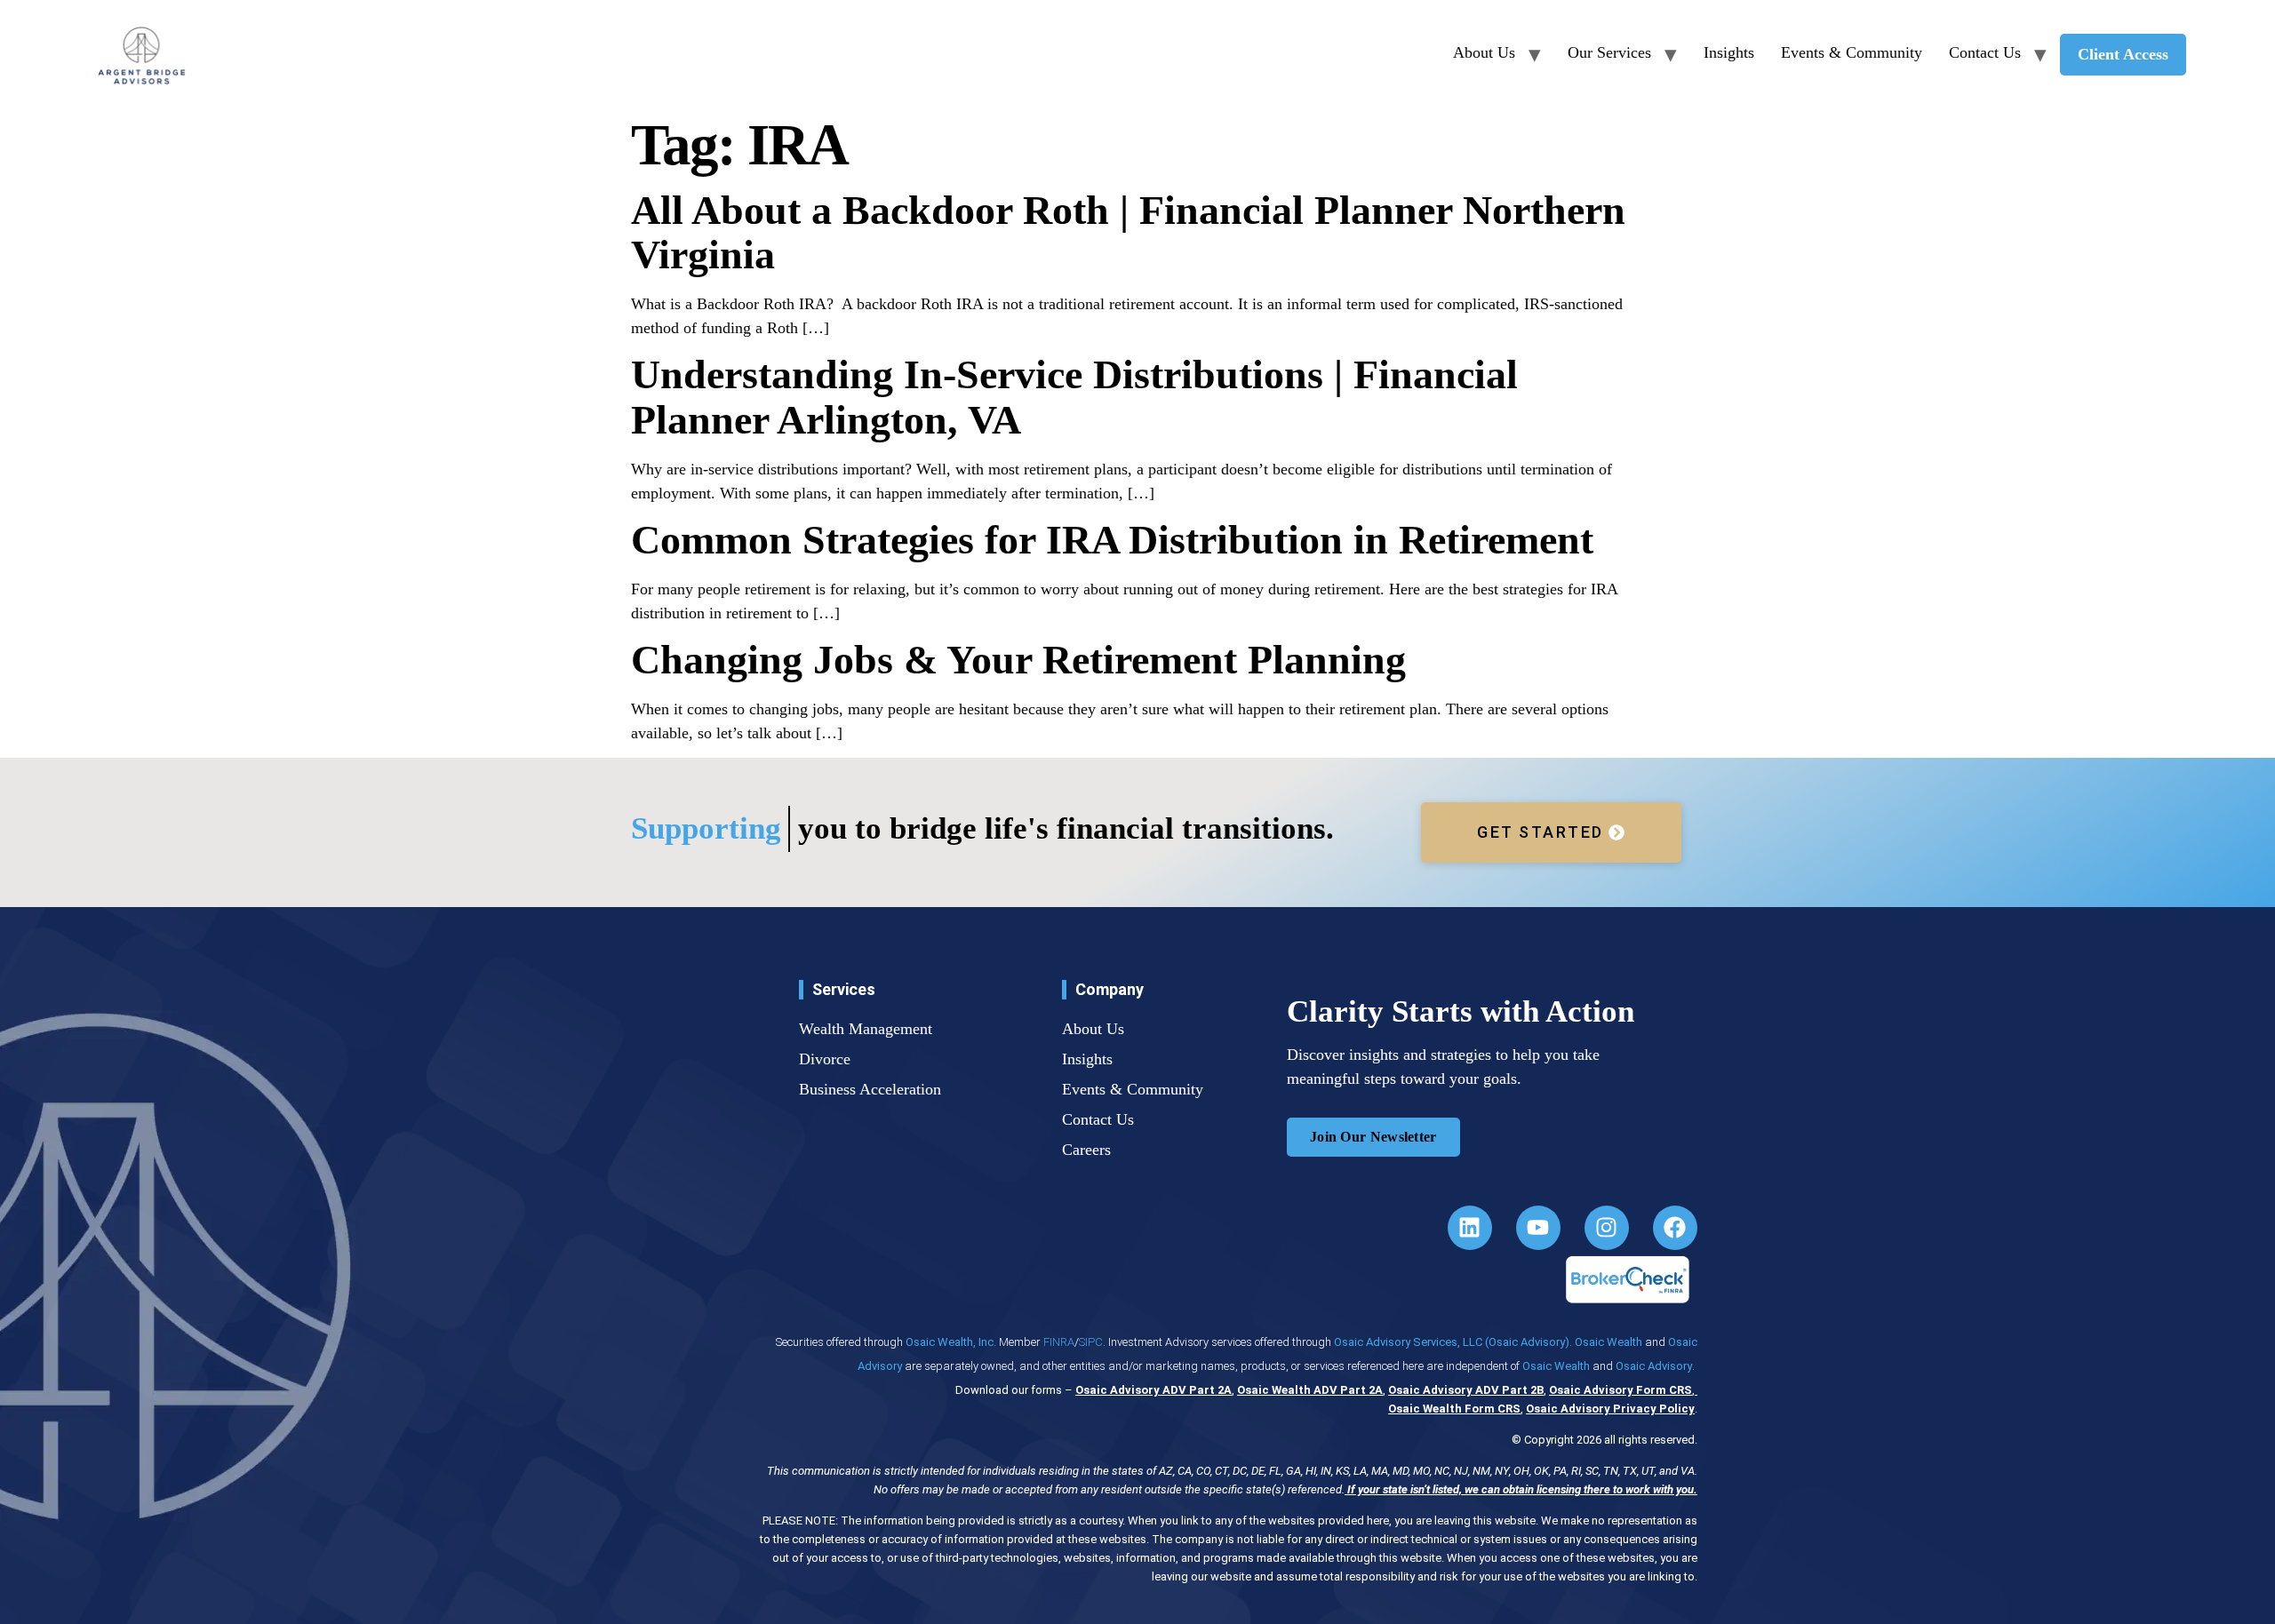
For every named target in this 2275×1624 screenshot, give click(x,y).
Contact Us (1985, 52)
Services (844, 989)
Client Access (2123, 54)
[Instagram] (1607, 1228)
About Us (1484, 52)
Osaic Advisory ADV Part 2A (1153, 1390)
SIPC (1091, 1342)
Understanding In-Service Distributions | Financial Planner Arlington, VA (1074, 397)
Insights (1729, 52)
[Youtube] (1538, 1228)
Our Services (1609, 52)
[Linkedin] (1470, 1228)
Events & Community (1852, 52)
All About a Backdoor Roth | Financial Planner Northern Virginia (1128, 233)
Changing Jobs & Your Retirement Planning (1018, 660)
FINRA (1059, 1342)
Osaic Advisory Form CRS (1620, 1390)
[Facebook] (1675, 1228)
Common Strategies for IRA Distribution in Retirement (1112, 540)
